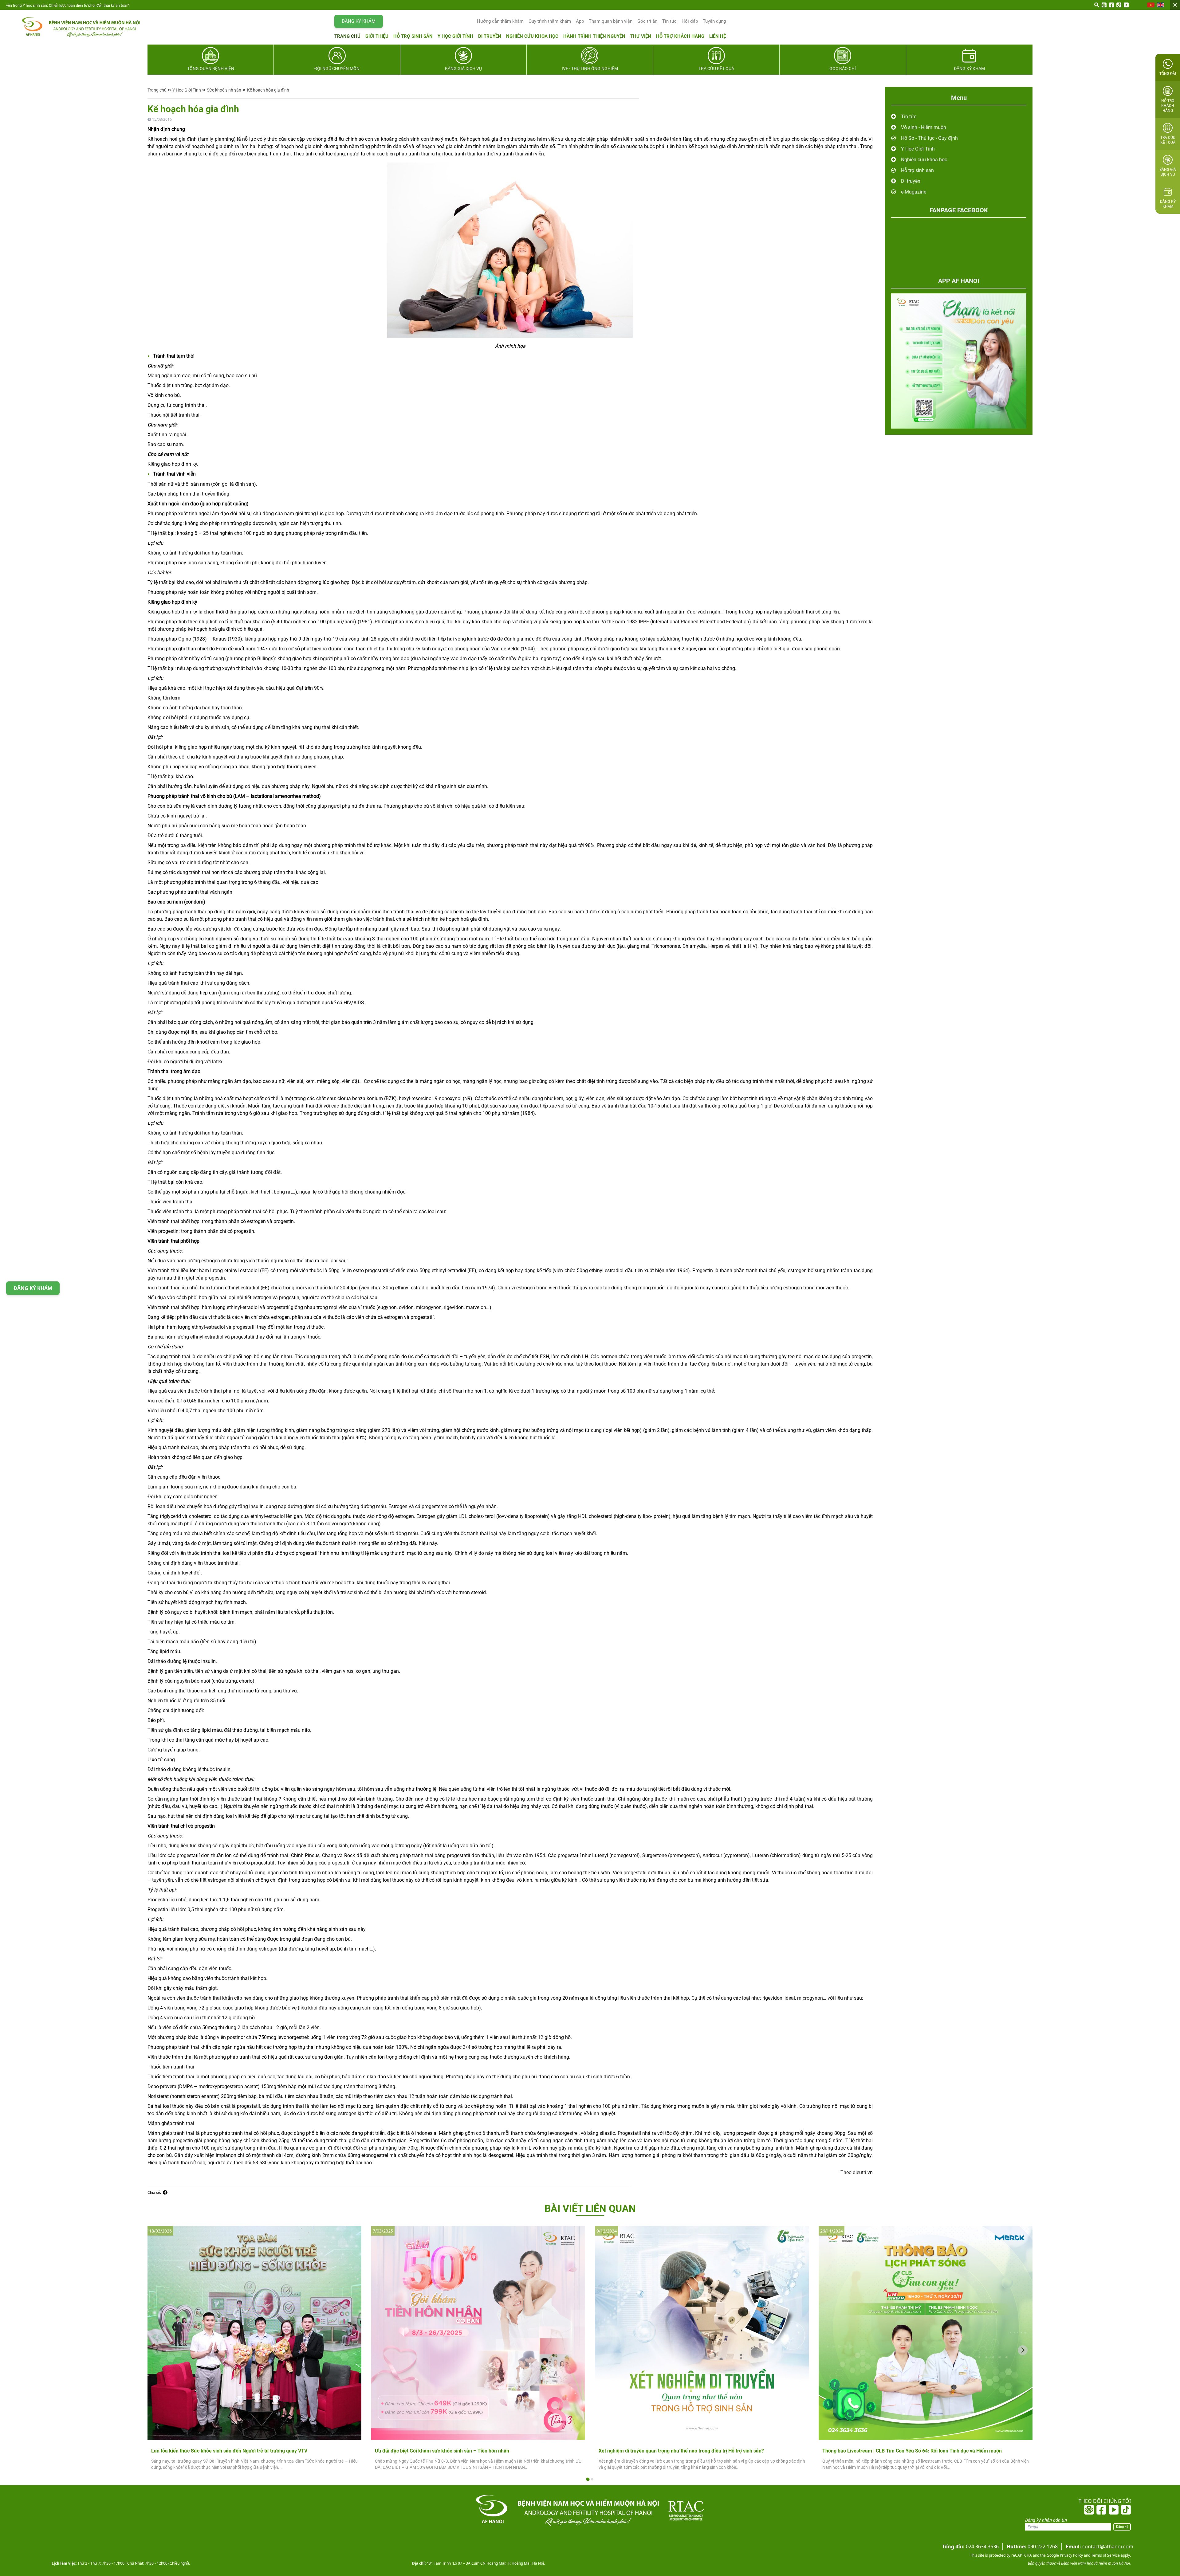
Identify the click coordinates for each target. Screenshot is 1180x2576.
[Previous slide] (157, 2350)
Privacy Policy (1071, 2555)
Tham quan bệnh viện (611, 21)
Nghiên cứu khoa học (532, 36)
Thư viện (641, 36)
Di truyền (490, 36)
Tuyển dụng (714, 21)
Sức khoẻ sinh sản (224, 90)
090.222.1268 (1032, 2547)
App (580, 21)
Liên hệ (718, 36)
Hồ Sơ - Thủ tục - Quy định (929, 138)
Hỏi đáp (690, 21)
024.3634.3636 (970, 2547)
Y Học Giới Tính (187, 90)
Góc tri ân (647, 21)
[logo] (75, 27)
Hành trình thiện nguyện (594, 36)
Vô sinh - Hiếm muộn (924, 127)
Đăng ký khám (359, 21)
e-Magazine (914, 192)
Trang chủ (347, 36)
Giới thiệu (377, 36)
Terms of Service (1105, 2555)
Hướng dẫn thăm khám (500, 21)
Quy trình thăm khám (550, 21)
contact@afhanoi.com (1099, 2547)
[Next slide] (1023, 2350)
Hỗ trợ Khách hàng (680, 36)
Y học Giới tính (455, 36)
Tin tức (669, 21)
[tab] (588, 2479)
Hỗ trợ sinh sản (413, 36)
